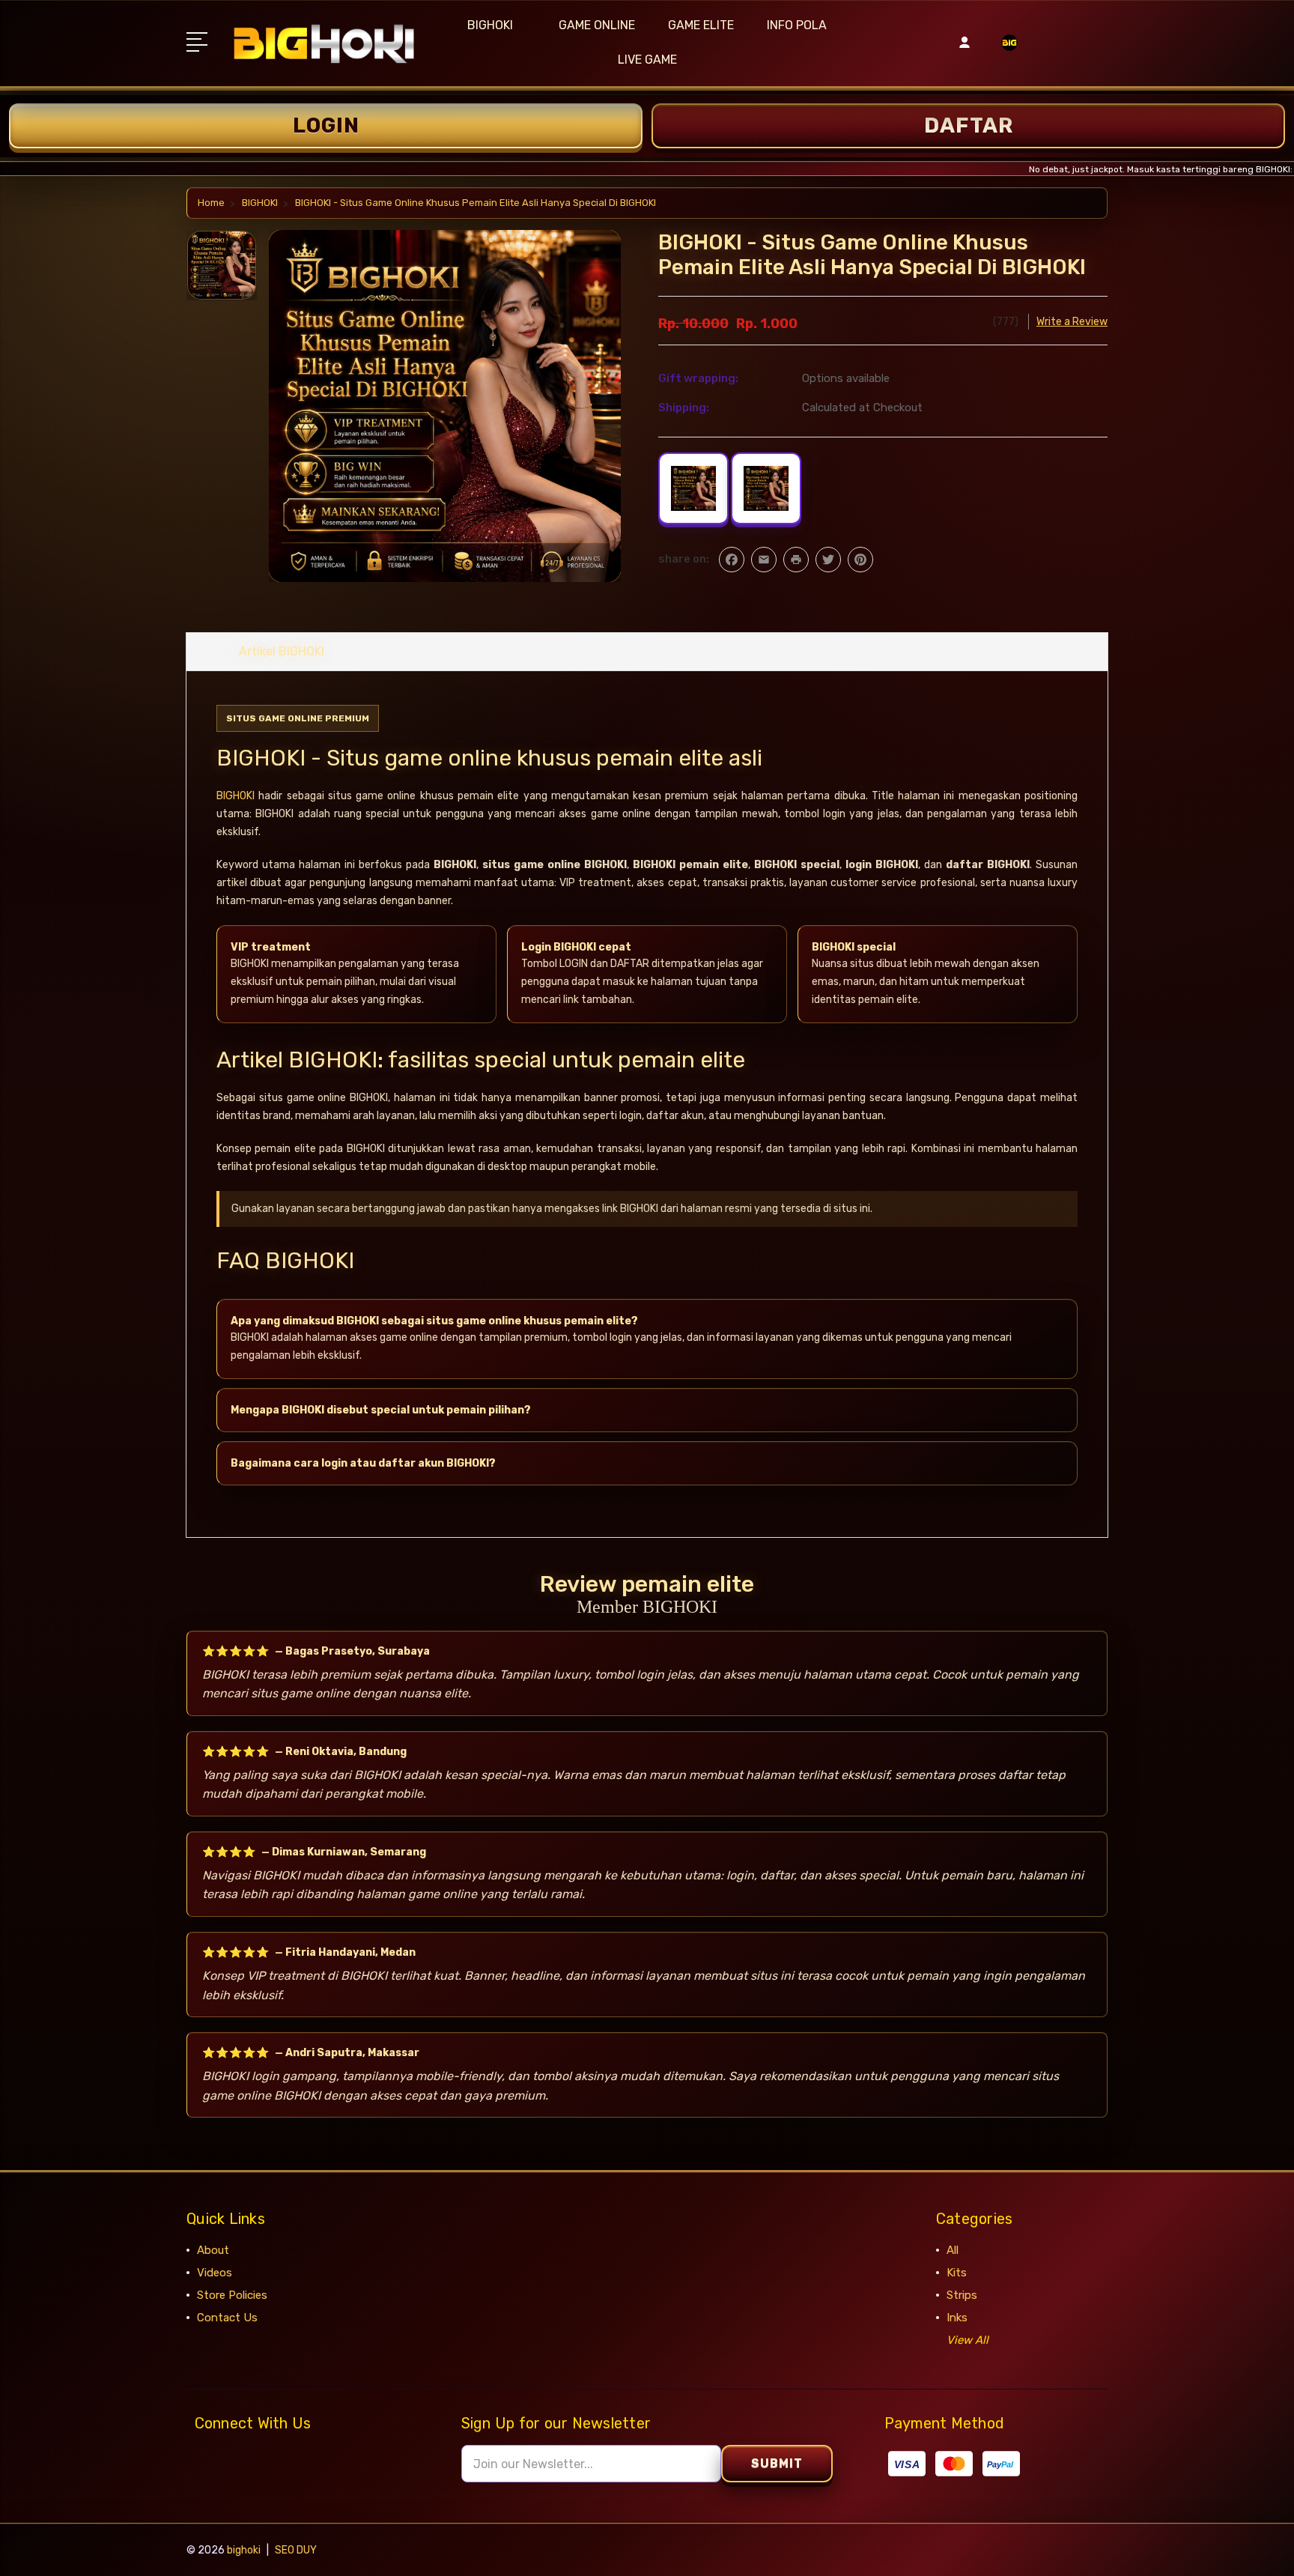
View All (968, 2340)
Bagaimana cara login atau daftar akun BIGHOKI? (363, 1463)
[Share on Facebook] (732, 560)
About (213, 2250)
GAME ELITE (701, 25)
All (953, 2250)
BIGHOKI (490, 25)
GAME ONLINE (597, 25)
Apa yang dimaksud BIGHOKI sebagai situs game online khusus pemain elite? (434, 1321)
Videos (215, 2273)
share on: (684, 559)
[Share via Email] (764, 560)
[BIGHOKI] (1009, 52)
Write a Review (1072, 322)
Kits (957, 2273)
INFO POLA (797, 25)
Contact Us (227, 2318)
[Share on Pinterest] (860, 560)
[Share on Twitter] (828, 560)
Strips (962, 2295)
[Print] (796, 560)
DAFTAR (969, 125)
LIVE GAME (647, 60)
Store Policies (232, 2295)
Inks (957, 2318)
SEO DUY (296, 2550)
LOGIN (326, 125)
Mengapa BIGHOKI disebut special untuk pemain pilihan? (381, 1410)
